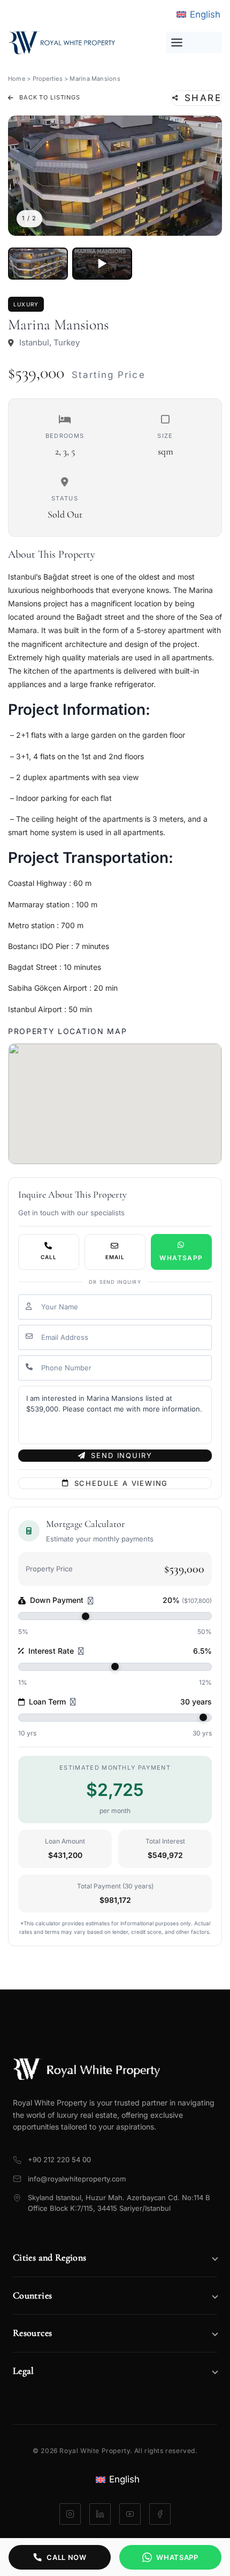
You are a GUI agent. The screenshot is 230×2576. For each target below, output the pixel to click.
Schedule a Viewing (121, 1483)
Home (17, 79)
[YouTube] (130, 2514)
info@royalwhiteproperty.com (77, 2179)
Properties (48, 79)
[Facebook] (160, 2514)
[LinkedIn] (100, 2514)
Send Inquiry (121, 1455)
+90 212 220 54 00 (59, 2159)
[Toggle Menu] (194, 43)
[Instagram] (70, 2514)
